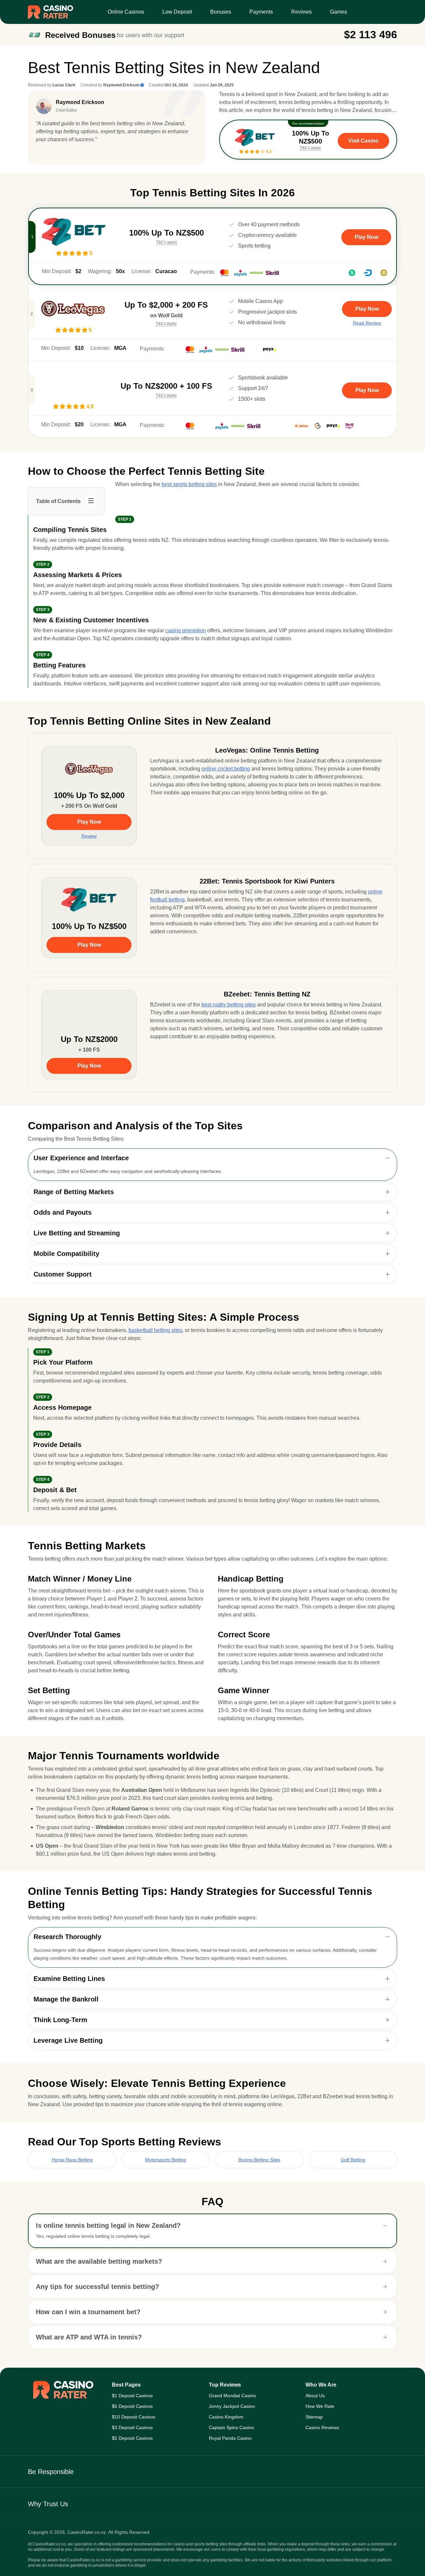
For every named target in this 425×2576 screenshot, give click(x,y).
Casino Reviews (322, 2427)
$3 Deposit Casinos (132, 2427)
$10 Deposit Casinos (134, 2417)
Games (339, 12)
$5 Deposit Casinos (132, 2406)
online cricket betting (226, 769)
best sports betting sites (189, 484)
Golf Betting (353, 2160)
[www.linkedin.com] (40, 153)
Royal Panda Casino (230, 2438)
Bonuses (221, 12)
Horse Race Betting (72, 2160)
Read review (367, 323)
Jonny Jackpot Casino (232, 2406)
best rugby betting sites (229, 1005)
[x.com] (61, 153)
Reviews (301, 12)
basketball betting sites (155, 1330)
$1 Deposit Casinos (132, 2396)
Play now (366, 237)
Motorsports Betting (166, 2160)
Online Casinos (126, 12)
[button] (212, 1158)
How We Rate (320, 2406)
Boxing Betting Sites (259, 2160)
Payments (261, 12)
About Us (315, 2396)
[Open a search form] (389, 12)
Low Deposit (177, 12)
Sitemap (314, 2417)
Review (89, 836)
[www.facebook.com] (50, 153)
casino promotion (186, 630)
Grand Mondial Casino (232, 2396)
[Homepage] (50, 12)
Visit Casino (363, 141)
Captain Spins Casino (231, 2427)
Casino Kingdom (226, 2417)
